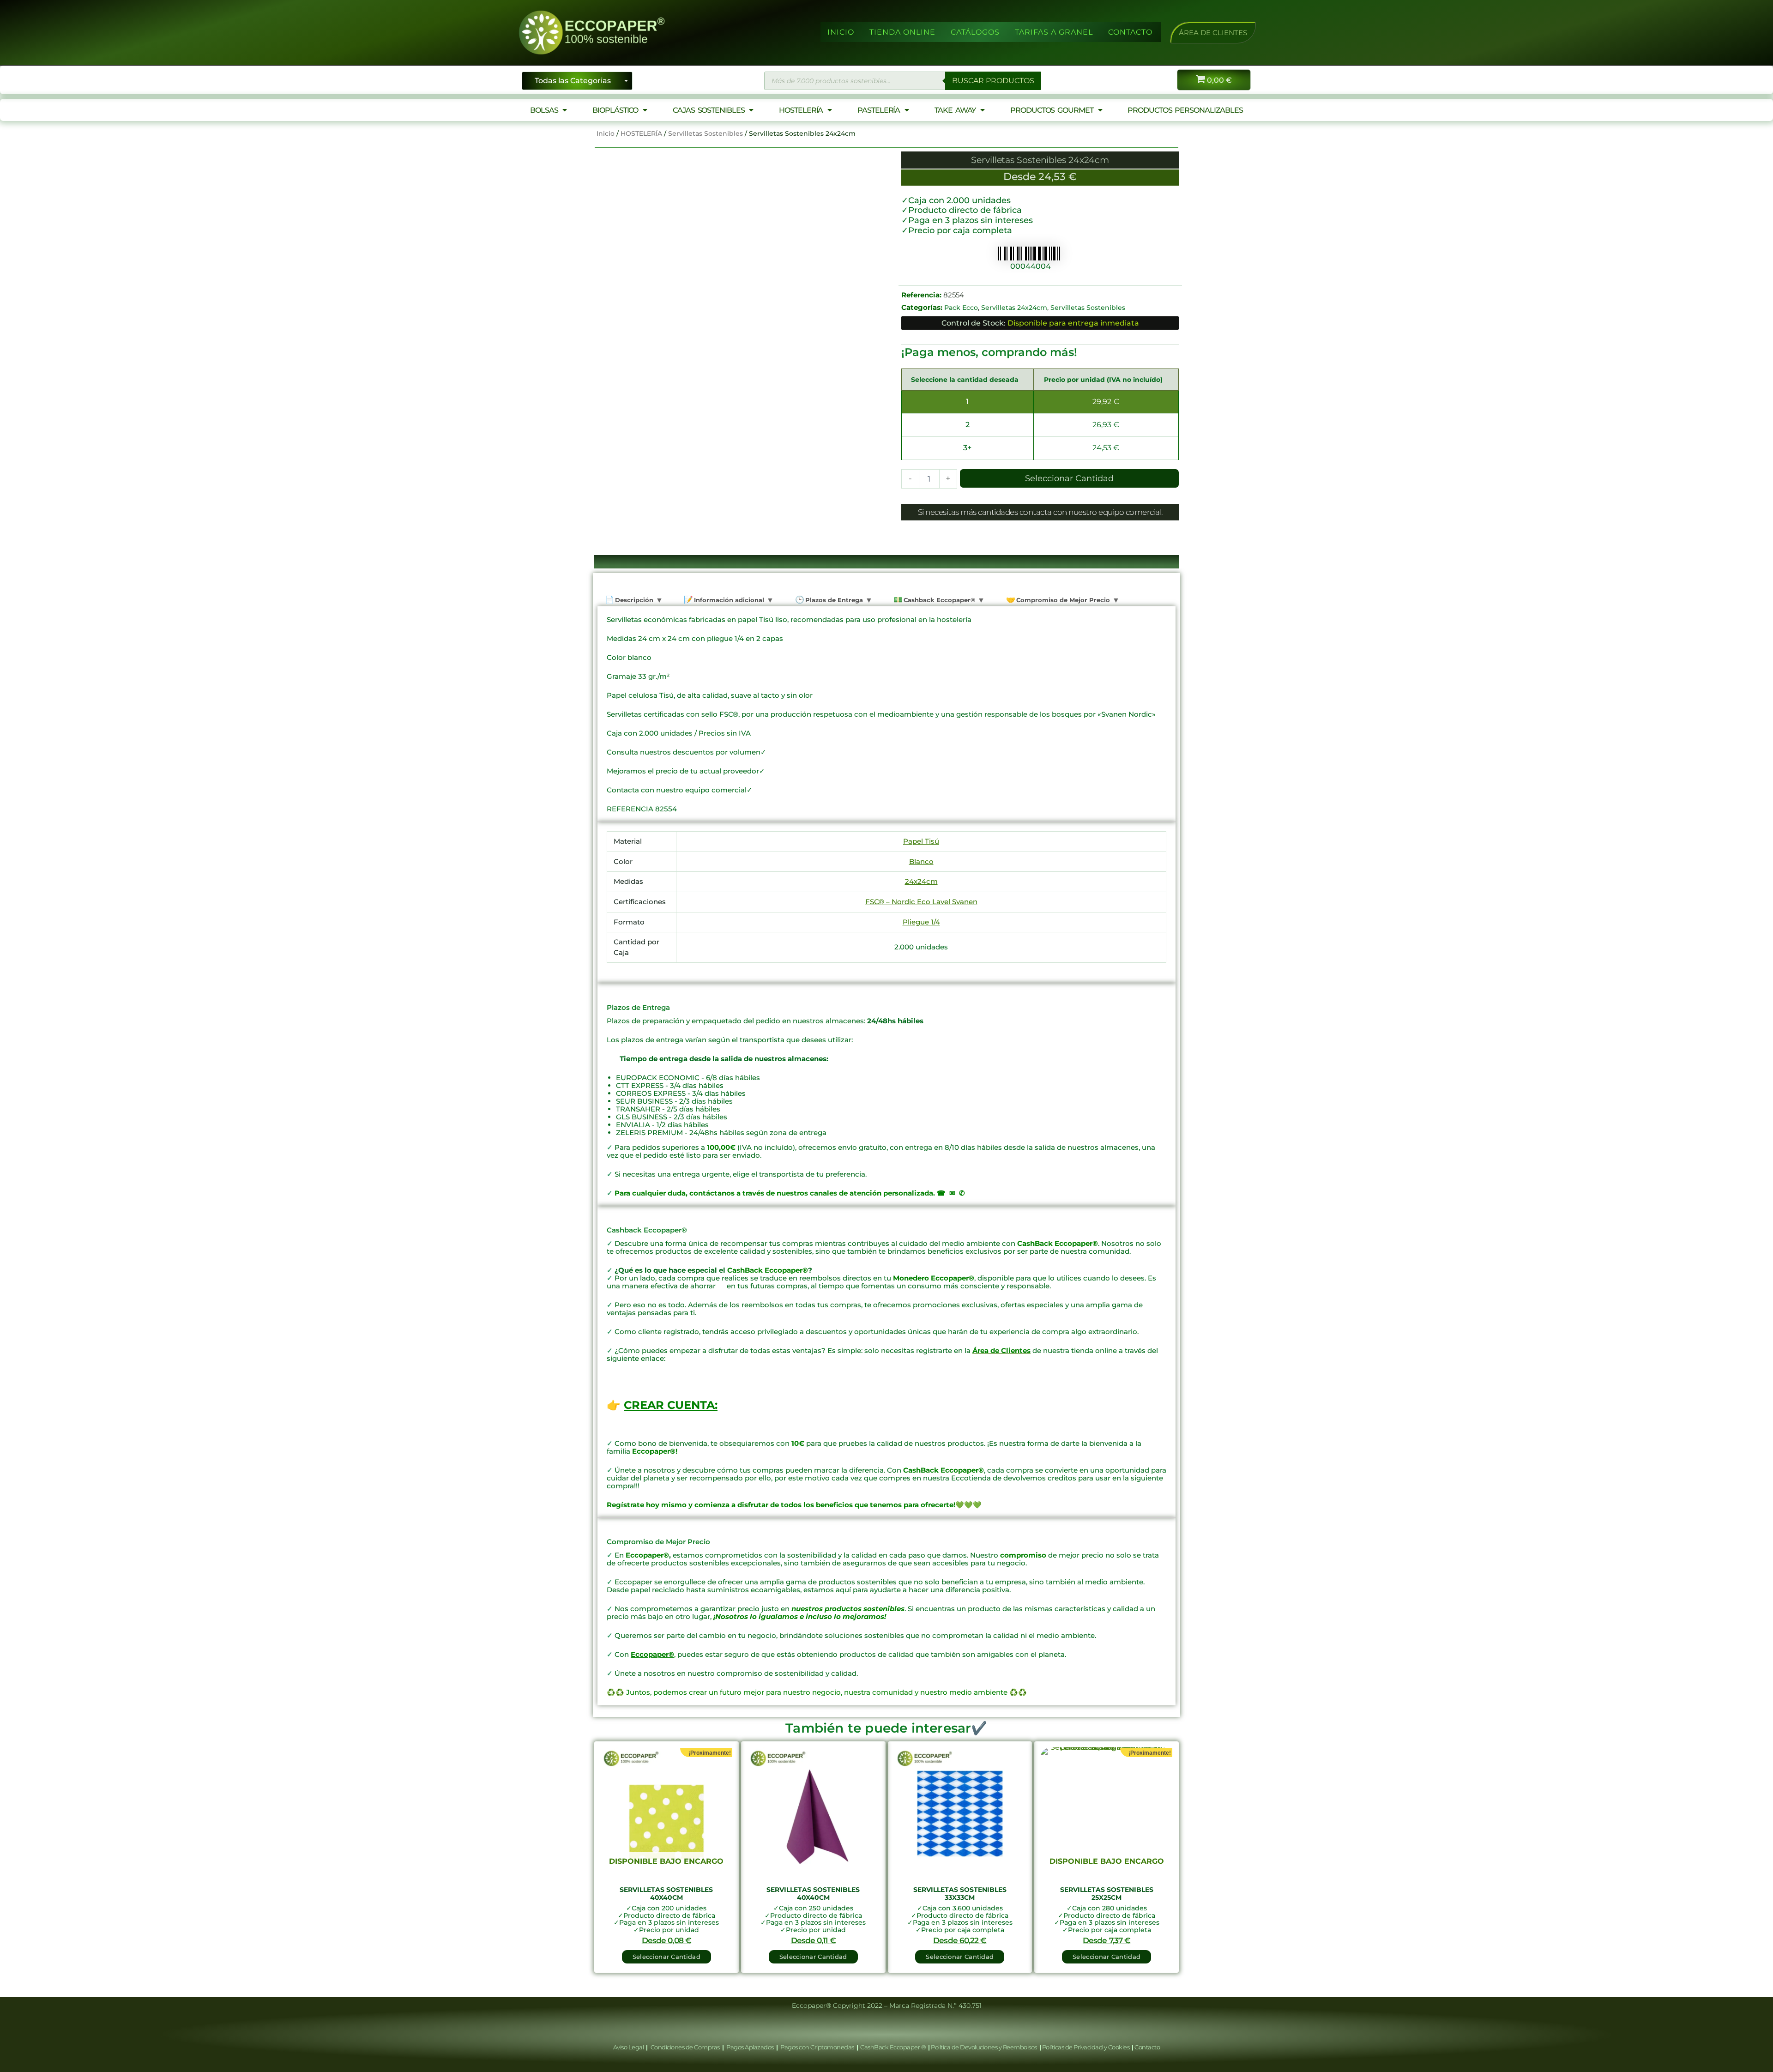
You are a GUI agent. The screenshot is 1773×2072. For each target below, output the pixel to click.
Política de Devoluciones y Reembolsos (984, 2047)
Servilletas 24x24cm (1014, 308)
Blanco (921, 861)
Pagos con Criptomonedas (818, 2047)
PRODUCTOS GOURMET (1052, 110)
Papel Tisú (921, 841)
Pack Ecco (961, 308)
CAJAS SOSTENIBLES (709, 110)
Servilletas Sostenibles (706, 133)
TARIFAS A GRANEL (1054, 32)
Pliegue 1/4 (921, 922)
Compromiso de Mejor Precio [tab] (1062, 600)
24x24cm (921, 881)
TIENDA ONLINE (902, 32)
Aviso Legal (629, 2047)
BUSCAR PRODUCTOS (993, 81)
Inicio (606, 133)
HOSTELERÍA (801, 110)
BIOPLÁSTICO (615, 110)
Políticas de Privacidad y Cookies (1086, 2047)
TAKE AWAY (955, 110)
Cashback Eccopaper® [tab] (938, 600)
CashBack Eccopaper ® (894, 2047)
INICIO (841, 32)
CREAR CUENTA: (671, 1405)
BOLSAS (544, 110)
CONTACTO (1130, 32)
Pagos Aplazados (750, 2047)
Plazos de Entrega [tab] (833, 600)
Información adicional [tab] (728, 600)
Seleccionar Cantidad (1069, 478)
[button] (1213, 33)
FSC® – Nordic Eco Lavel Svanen (921, 902)
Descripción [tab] (633, 600)
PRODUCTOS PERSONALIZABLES (1185, 110)
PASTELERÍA (879, 110)
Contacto (1147, 2047)
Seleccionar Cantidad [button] (813, 1957)
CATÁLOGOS (975, 32)
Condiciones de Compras (685, 2047)
